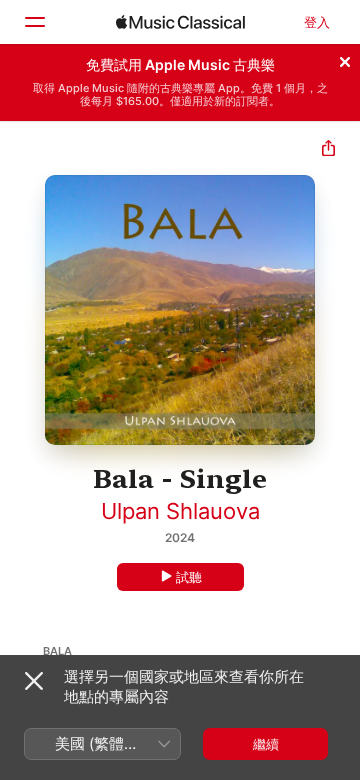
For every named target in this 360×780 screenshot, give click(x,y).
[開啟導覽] (34, 22)
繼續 (266, 744)
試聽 (189, 577)
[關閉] (345, 59)
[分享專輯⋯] (328, 150)
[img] (180, 22)
